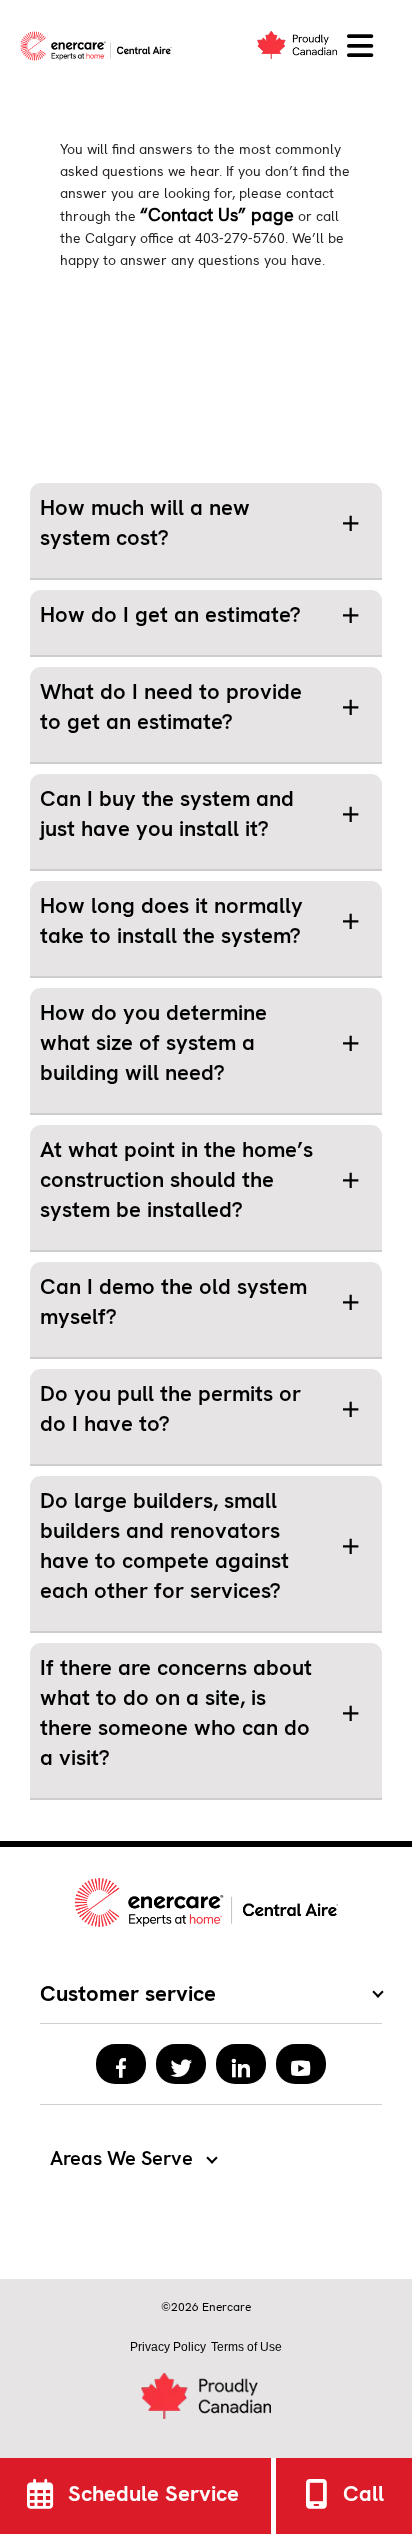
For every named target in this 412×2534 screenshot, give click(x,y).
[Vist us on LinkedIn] (241, 2064)
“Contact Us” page (217, 214)
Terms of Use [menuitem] (246, 2347)
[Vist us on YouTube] (301, 2064)
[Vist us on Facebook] (121, 2064)
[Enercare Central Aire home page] (100, 46)
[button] (360, 46)
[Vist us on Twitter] (181, 2064)
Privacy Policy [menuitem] (168, 2347)
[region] (206, 531)
